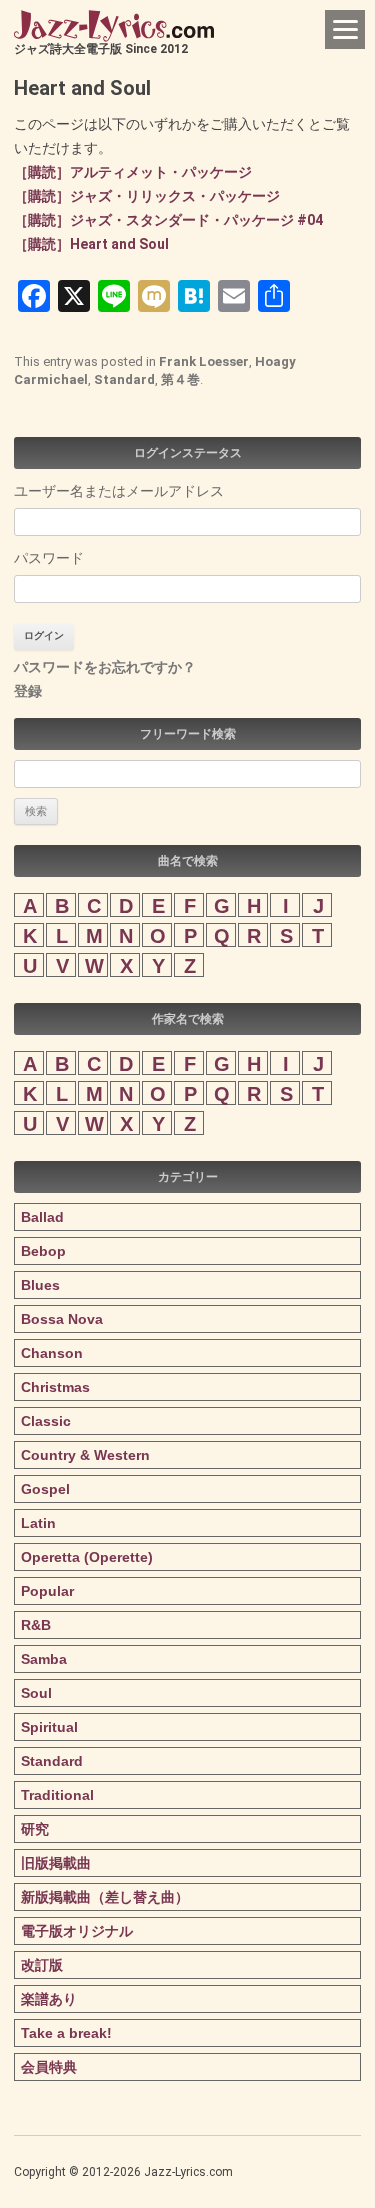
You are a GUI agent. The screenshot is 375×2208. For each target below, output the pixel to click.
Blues (40, 1285)
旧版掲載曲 (56, 1863)
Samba (44, 1659)
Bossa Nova (62, 1319)
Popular (47, 1591)
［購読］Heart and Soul (91, 244)
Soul (36, 1693)
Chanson (52, 1353)
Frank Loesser (204, 361)
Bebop (43, 1251)
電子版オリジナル (77, 1931)
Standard (124, 379)
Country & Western (85, 1455)
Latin (38, 1523)
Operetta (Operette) (87, 1557)
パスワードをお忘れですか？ (105, 667)
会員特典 (49, 2067)
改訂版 (42, 1965)
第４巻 (180, 379)
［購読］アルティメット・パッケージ (133, 172)
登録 (28, 691)
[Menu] (345, 29)
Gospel (45, 1489)
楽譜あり (49, 1999)
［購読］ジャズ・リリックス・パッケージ (147, 196)
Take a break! (66, 2033)
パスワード (49, 558)
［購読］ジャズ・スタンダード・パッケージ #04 (168, 220)
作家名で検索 (188, 1019)
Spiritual (49, 1727)
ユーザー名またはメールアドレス (119, 491)
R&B (36, 1625)
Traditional (57, 1795)
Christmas (55, 1387)
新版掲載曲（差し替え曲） (105, 1897)
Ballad (42, 1217)
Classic (46, 1421)
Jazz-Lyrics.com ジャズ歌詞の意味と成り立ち (114, 26)
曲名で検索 (188, 861)
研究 (35, 1829)
